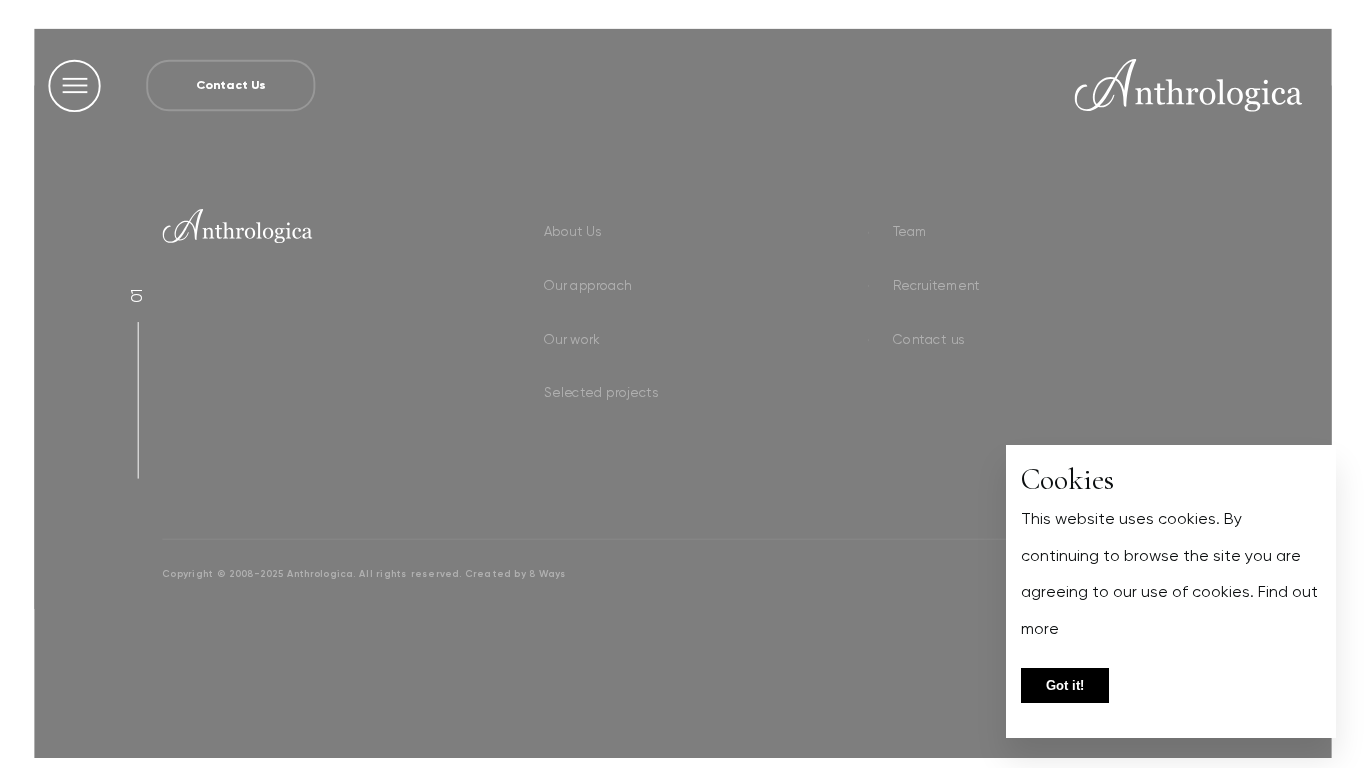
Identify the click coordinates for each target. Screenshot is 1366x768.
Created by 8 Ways (514, 573)
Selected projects (599, 392)
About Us (571, 230)
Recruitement (934, 284)
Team (908, 230)
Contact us (927, 338)
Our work (570, 338)
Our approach (586, 284)
